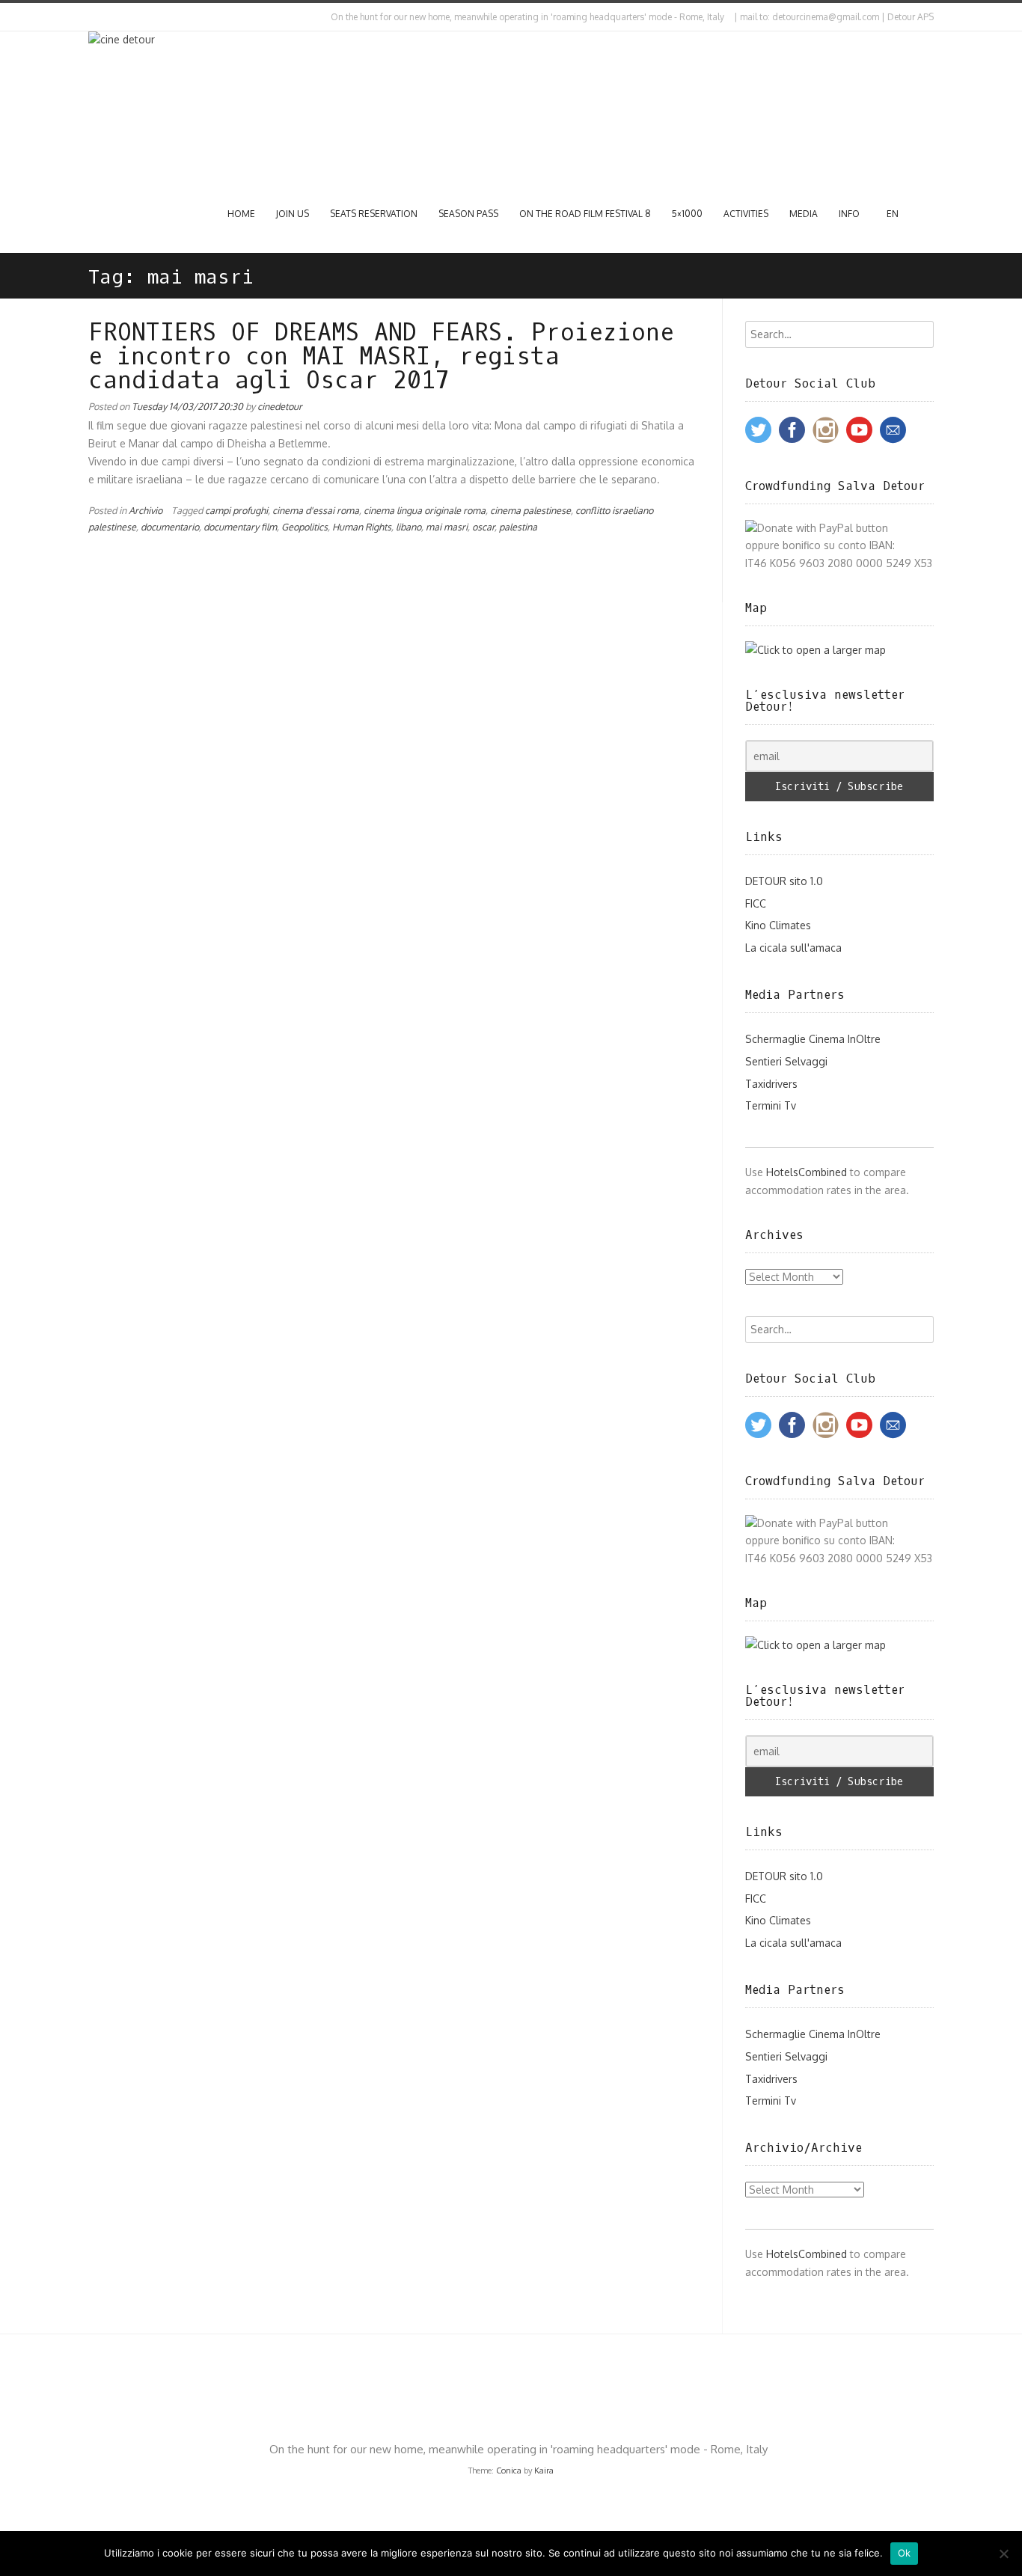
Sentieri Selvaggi (786, 1061)
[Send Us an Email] (91, 17)
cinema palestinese (530, 510)
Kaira (544, 2471)
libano (409, 527)
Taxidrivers (771, 1084)
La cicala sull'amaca (793, 948)
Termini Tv (771, 1105)
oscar (483, 527)
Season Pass (468, 214)
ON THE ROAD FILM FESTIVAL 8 (585, 214)
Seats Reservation (374, 214)
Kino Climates (778, 925)
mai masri (447, 527)
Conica (509, 2471)
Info (849, 214)
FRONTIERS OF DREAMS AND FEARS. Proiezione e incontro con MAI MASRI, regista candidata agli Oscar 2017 (381, 357)
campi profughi (236, 510)
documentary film (240, 527)
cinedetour (280, 406)
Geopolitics (305, 527)
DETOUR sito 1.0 (784, 881)
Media (804, 214)
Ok (905, 2553)
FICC (756, 903)
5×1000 (687, 214)
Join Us (293, 214)
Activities (746, 214)
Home (241, 214)
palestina (518, 527)
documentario (170, 527)
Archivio (146, 510)
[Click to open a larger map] (816, 650)
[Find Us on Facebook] (104, 17)
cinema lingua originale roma (425, 510)
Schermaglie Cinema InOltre (813, 1039)
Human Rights (362, 527)
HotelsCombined (807, 1172)
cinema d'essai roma (316, 510)
